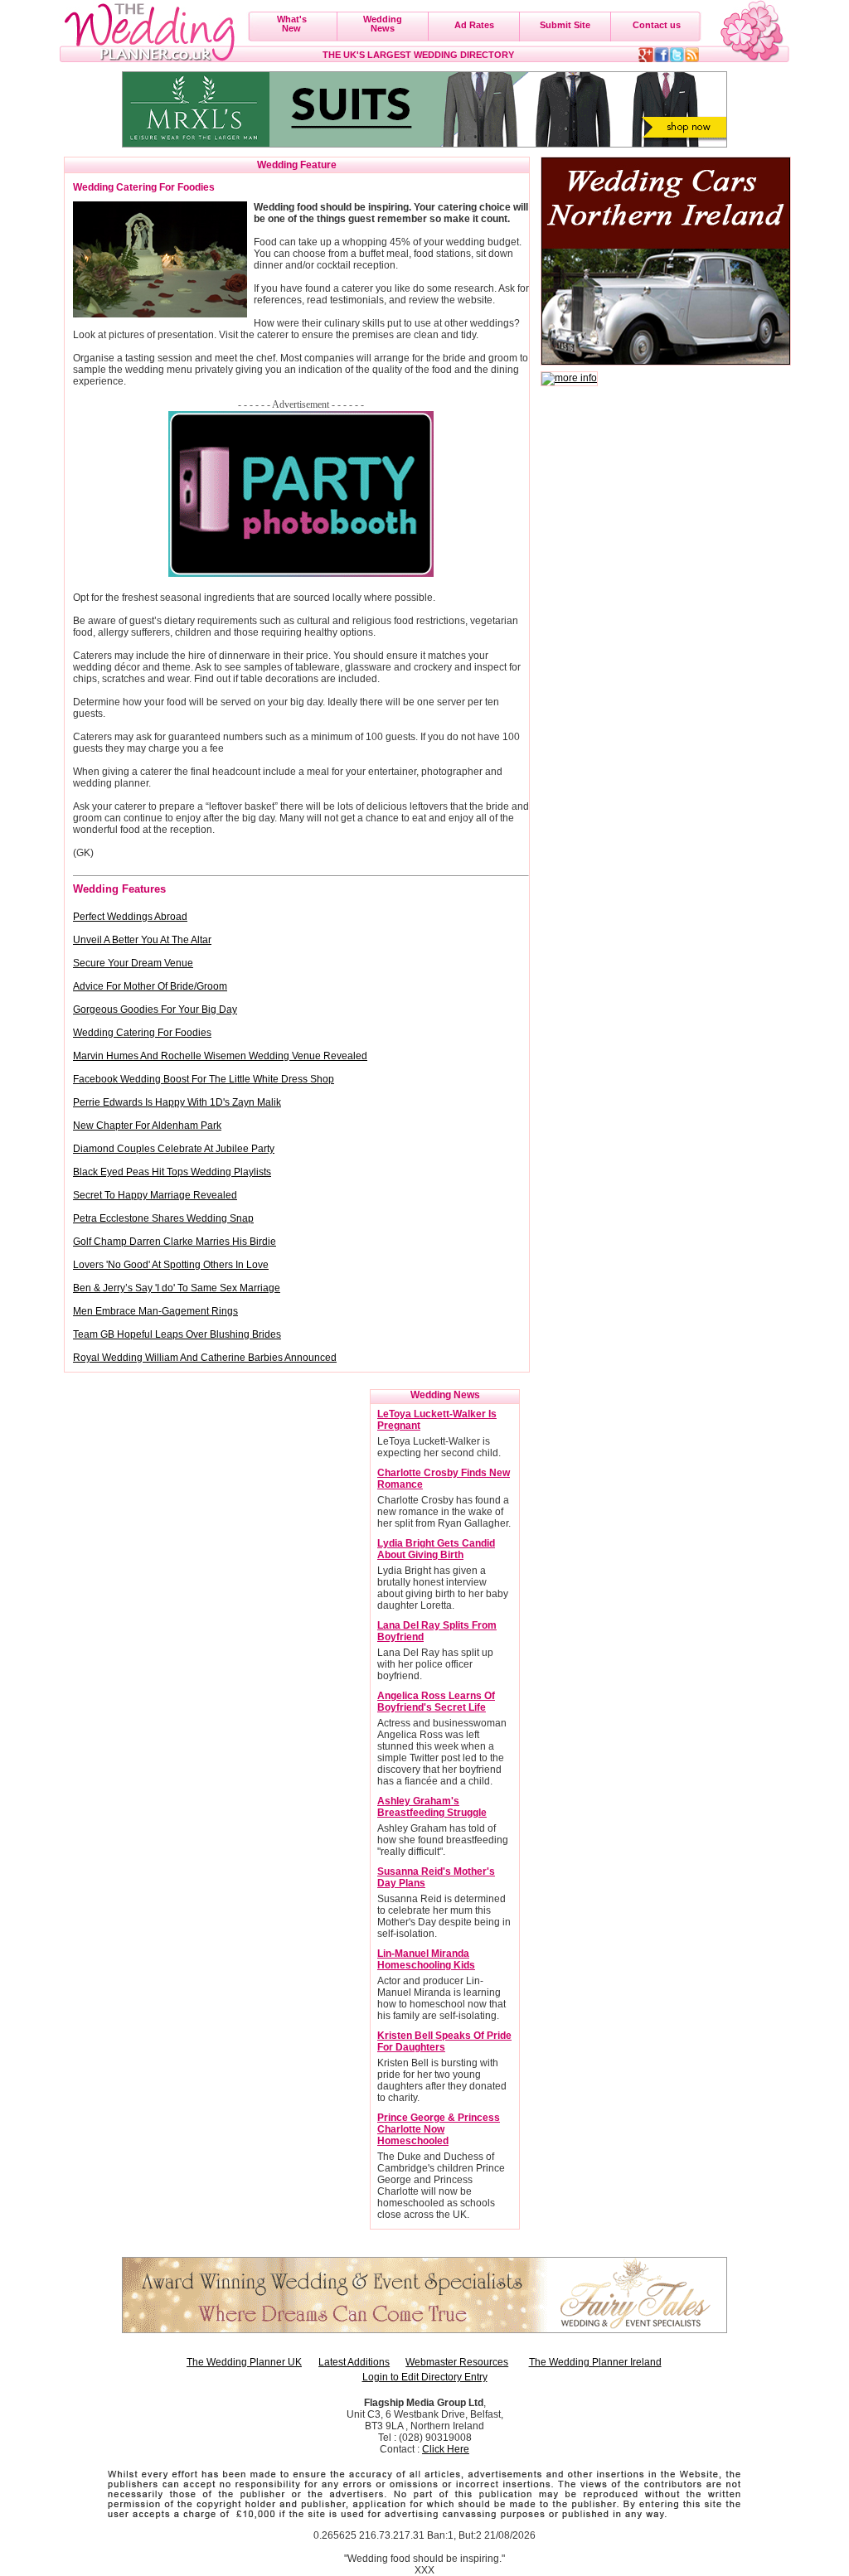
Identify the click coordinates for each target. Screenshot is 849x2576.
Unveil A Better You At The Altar (142, 940)
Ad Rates (474, 25)
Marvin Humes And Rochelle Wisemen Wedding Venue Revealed (220, 1056)
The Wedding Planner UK (244, 2362)
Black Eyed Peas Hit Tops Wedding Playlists (172, 1172)
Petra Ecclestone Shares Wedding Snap (163, 1218)
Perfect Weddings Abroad (130, 917)
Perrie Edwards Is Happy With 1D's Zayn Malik (177, 1102)
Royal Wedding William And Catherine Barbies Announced (205, 1358)
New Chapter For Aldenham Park (147, 1126)
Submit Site (565, 25)
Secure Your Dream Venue (133, 963)
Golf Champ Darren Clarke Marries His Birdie (175, 1242)
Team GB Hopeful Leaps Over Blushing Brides (177, 1334)
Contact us (657, 25)
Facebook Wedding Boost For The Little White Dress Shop (204, 1079)
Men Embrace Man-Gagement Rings (155, 1311)
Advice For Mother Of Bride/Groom (150, 986)
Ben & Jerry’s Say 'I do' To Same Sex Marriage (177, 1288)
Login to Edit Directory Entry (425, 2377)
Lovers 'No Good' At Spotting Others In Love (171, 1265)
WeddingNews (383, 24)
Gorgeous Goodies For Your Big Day (155, 1010)
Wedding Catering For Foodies (142, 1033)
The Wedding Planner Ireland (595, 2362)
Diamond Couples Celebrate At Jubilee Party (174, 1149)
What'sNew (292, 24)
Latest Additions (354, 2362)
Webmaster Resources (457, 2362)
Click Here (446, 2449)
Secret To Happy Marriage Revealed (155, 1195)
